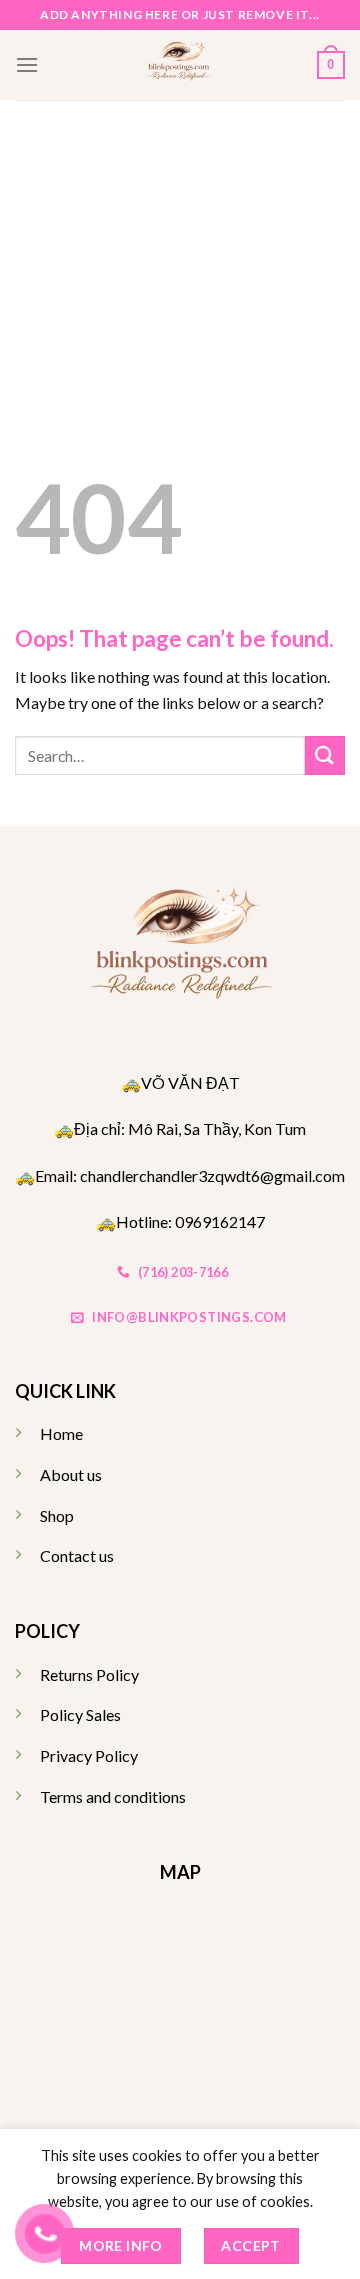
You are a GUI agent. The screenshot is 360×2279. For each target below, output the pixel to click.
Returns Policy (89, 1674)
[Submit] (325, 755)
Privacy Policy (89, 1755)
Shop (57, 1515)
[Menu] (27, 64)
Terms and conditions (113, 1796)
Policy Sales (80, 1714)
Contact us (77, 1555)
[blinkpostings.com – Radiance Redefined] (178, 65)
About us (71, 1474)
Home (61, 1433)
